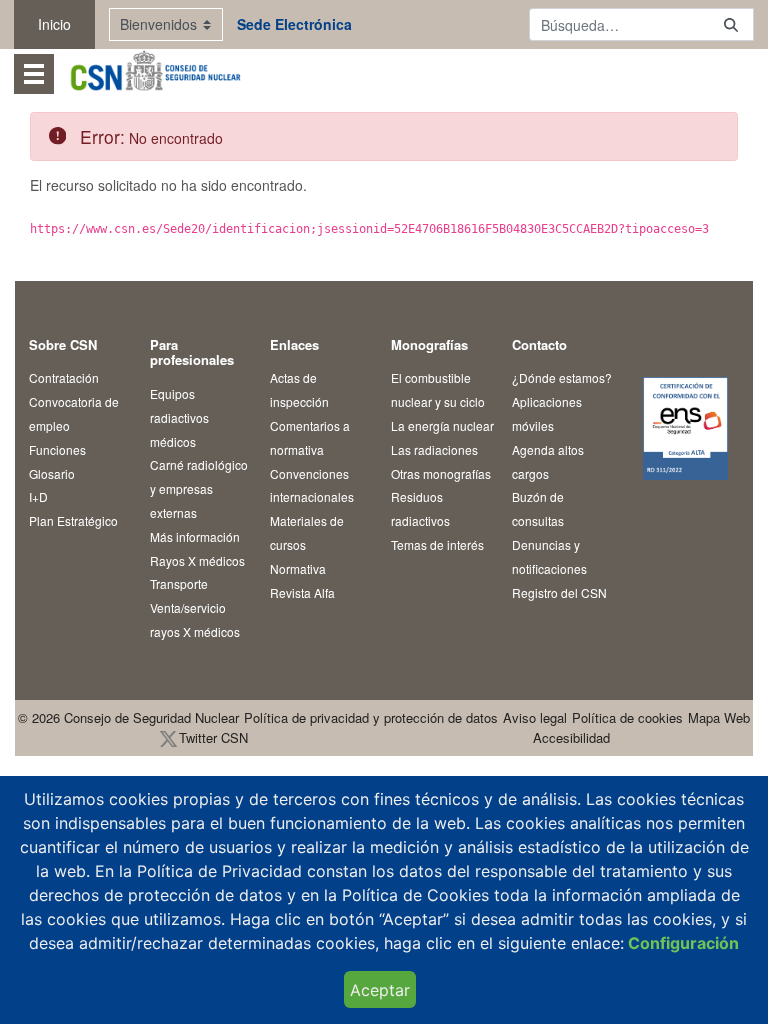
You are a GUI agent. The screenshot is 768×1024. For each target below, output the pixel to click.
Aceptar (380, 990)
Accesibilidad (571, 737)
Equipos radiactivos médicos (179, 417)
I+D (38, 496)
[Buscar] (731, 24)
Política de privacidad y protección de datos (371, 717)
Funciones (57, 449)
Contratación (64, 377)
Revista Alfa (302, 592)
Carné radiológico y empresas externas (199, 488)
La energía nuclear (442, 425)
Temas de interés (437, 544)
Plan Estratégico (73, 520)
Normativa (298, 568)
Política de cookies (627, 717)
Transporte (179, 583)
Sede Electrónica (294, 24)
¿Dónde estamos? (562, 377)
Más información (195, 536)
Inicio (54, 24)
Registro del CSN (559, 592)
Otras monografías (441, 473)
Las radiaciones (434, 449)
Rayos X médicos (197, 560)
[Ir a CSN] (154, 73)
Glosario (52, 473)
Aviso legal (535, 717)
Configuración (681, 943)
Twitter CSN (213, 737)
